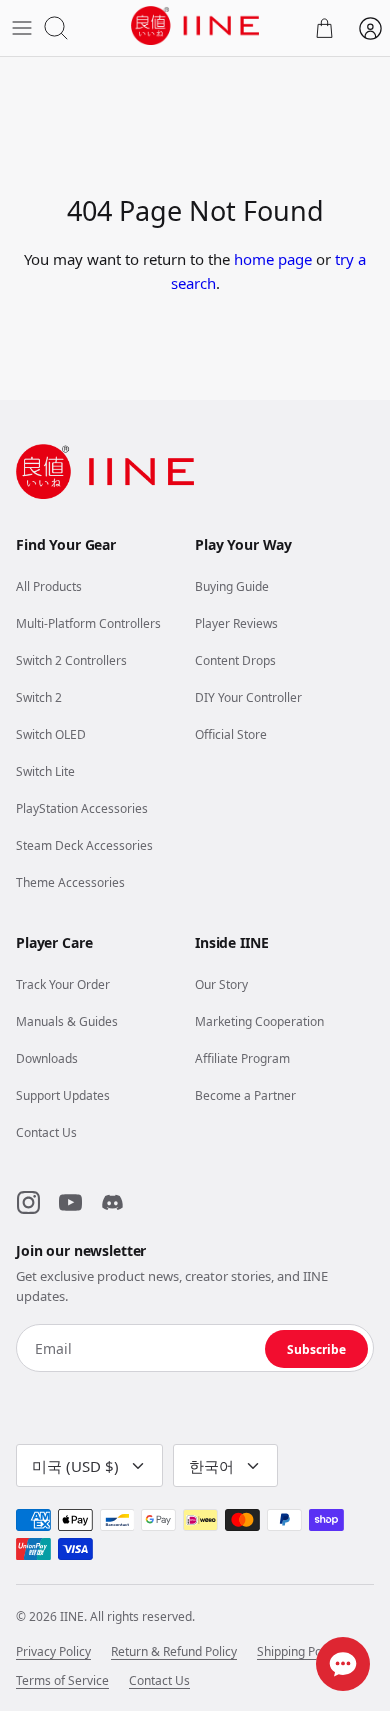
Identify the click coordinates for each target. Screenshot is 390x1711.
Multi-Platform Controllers (88, 623)
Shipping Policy (298, 1652)
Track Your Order (63, 984)
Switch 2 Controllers (71, 660)
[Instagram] (28, 1203)
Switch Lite (45, 771)
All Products (49, 586)
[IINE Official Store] (194, 25)
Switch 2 (39, 697)
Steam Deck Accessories (84, 845)
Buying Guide (232, 586)
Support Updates (63, 1095)
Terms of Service (62, 1681)
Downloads (47, 1058)
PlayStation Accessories (82, 808)
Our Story (221, 984)
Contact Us (46, 1132)
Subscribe (316, 1349)
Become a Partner (245, 1095)
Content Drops (235, 660)
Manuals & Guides (67, 1021)
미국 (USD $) (75, 1466)
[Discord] (112, 1203)
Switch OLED (51, 734)
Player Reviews (236, 623)
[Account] (370, 28)
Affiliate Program (242, 1058)
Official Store (231, 734)
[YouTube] (70, 1203)
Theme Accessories (70, 882)
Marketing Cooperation (259, 1021)
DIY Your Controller (248, 697)
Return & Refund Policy (174, 1652)
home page (273, 259)
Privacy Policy (53, 1652)
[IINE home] (105, 471)
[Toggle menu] (22, 28)
